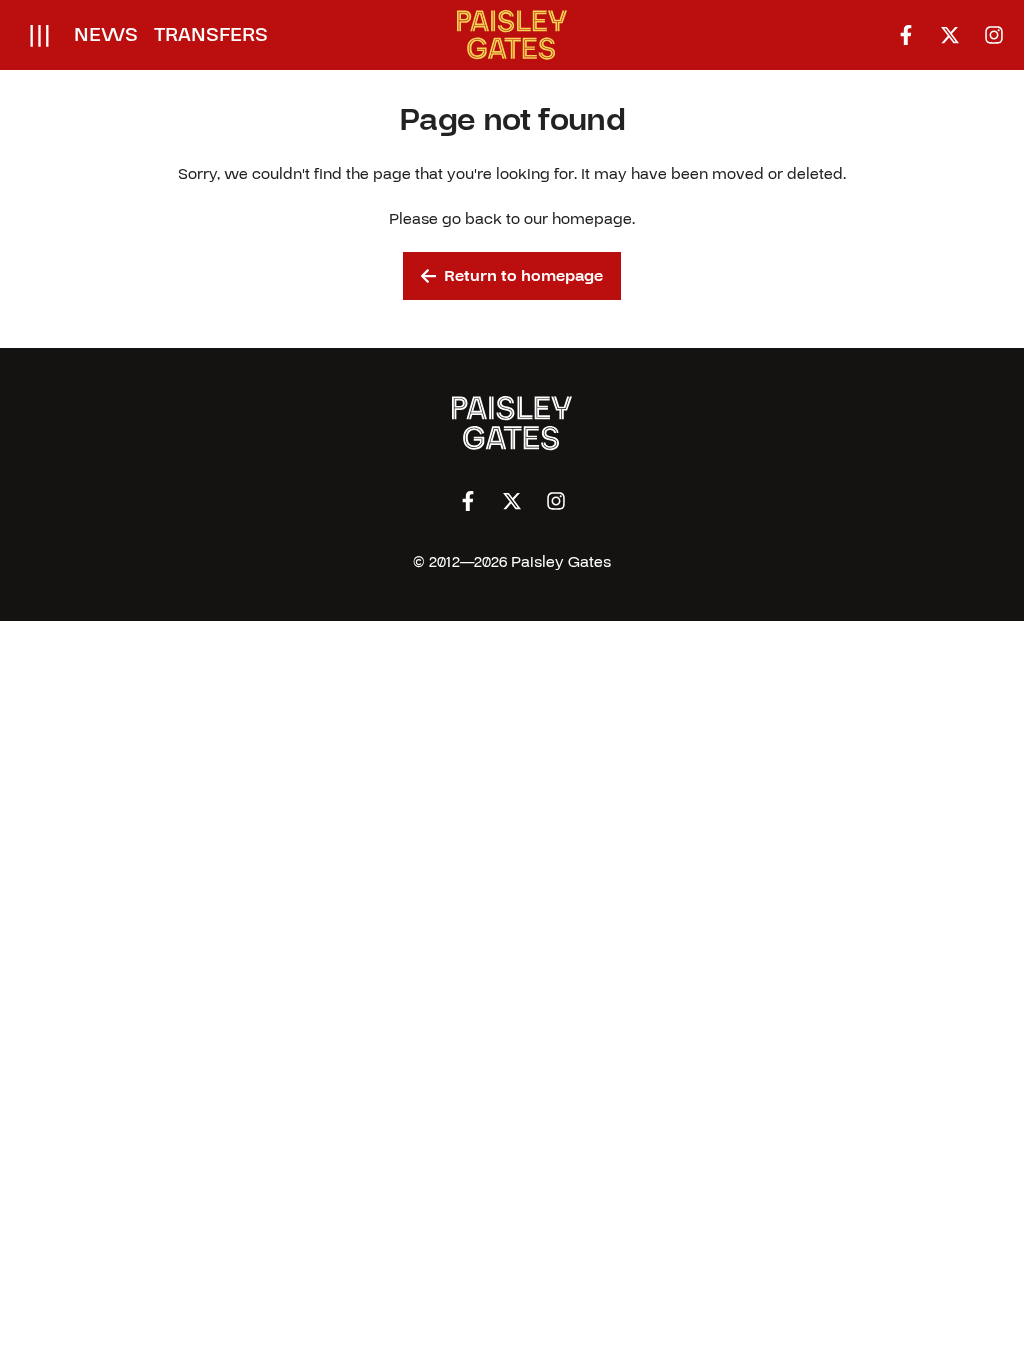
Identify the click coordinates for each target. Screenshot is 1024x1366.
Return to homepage (523, 276)
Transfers (211, 35)
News (106, 35)
